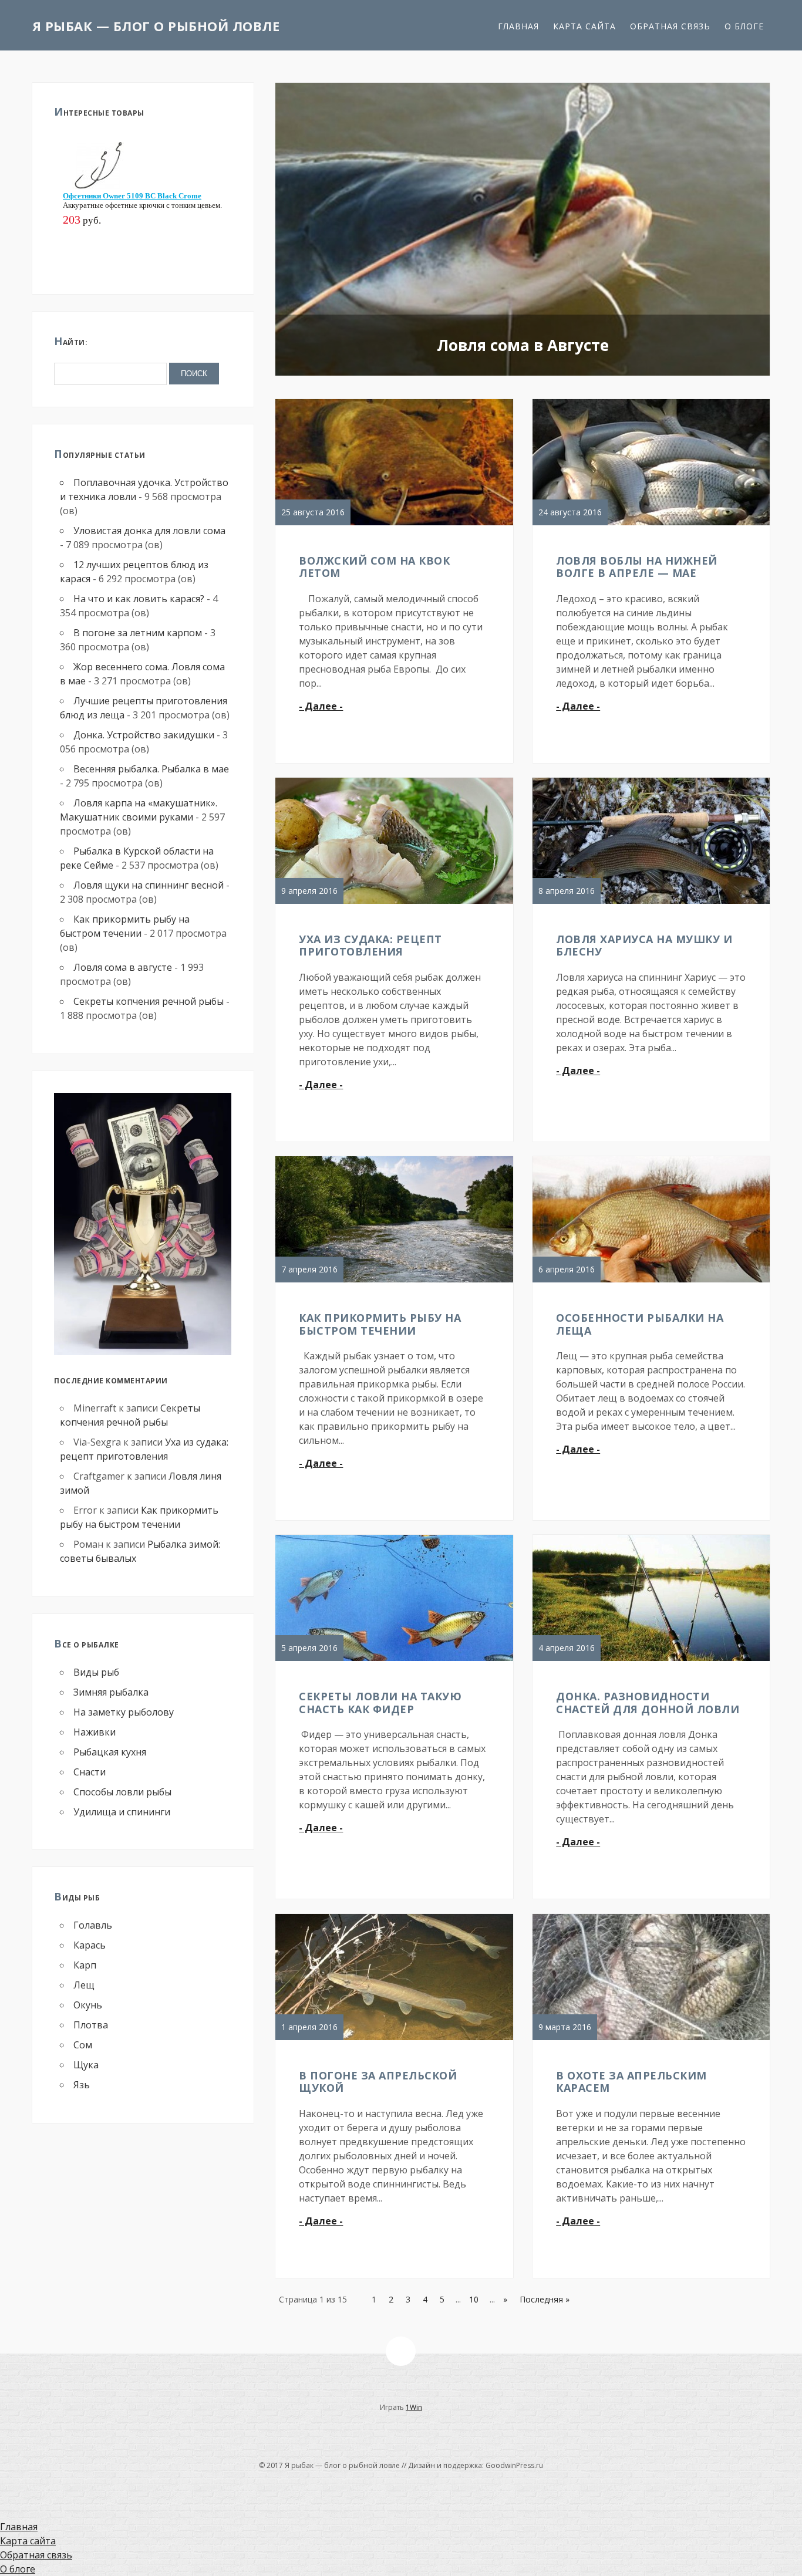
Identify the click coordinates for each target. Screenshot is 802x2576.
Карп (85, 1965)
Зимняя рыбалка (111, 1692)
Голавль (93, 1925)
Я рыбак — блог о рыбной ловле (156, 26)
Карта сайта (584, 26)
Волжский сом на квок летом (374, 567)
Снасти (90, 1772)
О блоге (744, 26)
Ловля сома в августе (123, 967)
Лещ (84, 1985)
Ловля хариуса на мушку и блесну (644, 946)
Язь (82, 2085)
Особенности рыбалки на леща (640, 1324)
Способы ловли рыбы (122, 1792)
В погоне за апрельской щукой (378, 2082)
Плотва (91, 2025)
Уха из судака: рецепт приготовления (370, 946)
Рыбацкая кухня (110, 1752)
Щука (86, 2065)
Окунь (88, 2005)
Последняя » (545, 2299)
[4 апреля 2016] (654, 1660)
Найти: (71, 341)
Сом (83, 2045)
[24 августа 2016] (654, 525)
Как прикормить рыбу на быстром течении (380, 1324)
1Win (414, 2407)
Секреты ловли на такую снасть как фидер (380, 1703)
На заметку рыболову (124, 1712)
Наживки (95, 1732)
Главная (518, 26)
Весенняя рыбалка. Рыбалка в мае (151, 769)
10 (474, 2299)
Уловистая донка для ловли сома (149, 531)
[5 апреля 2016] (397, 1660)
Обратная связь (670, 26)
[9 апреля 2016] (397, 903)
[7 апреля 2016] (397, 1282)
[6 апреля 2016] (654, 1282)
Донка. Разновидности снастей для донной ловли (648, 1703)
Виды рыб (96, 1672)
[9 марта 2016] (654, 2040)
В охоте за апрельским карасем (631, 2082)
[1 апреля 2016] (397, 2040)
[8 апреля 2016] (654, 903)
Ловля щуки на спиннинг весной (149, 885)
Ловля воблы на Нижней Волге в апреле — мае (637, 567)
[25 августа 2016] (397, 525)
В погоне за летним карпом (138, 633)
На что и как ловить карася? (139, 599)
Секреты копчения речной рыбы (149, 1001)
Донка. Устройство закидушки (144, 735)
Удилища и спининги (122, 1812)
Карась (90, 1945)
